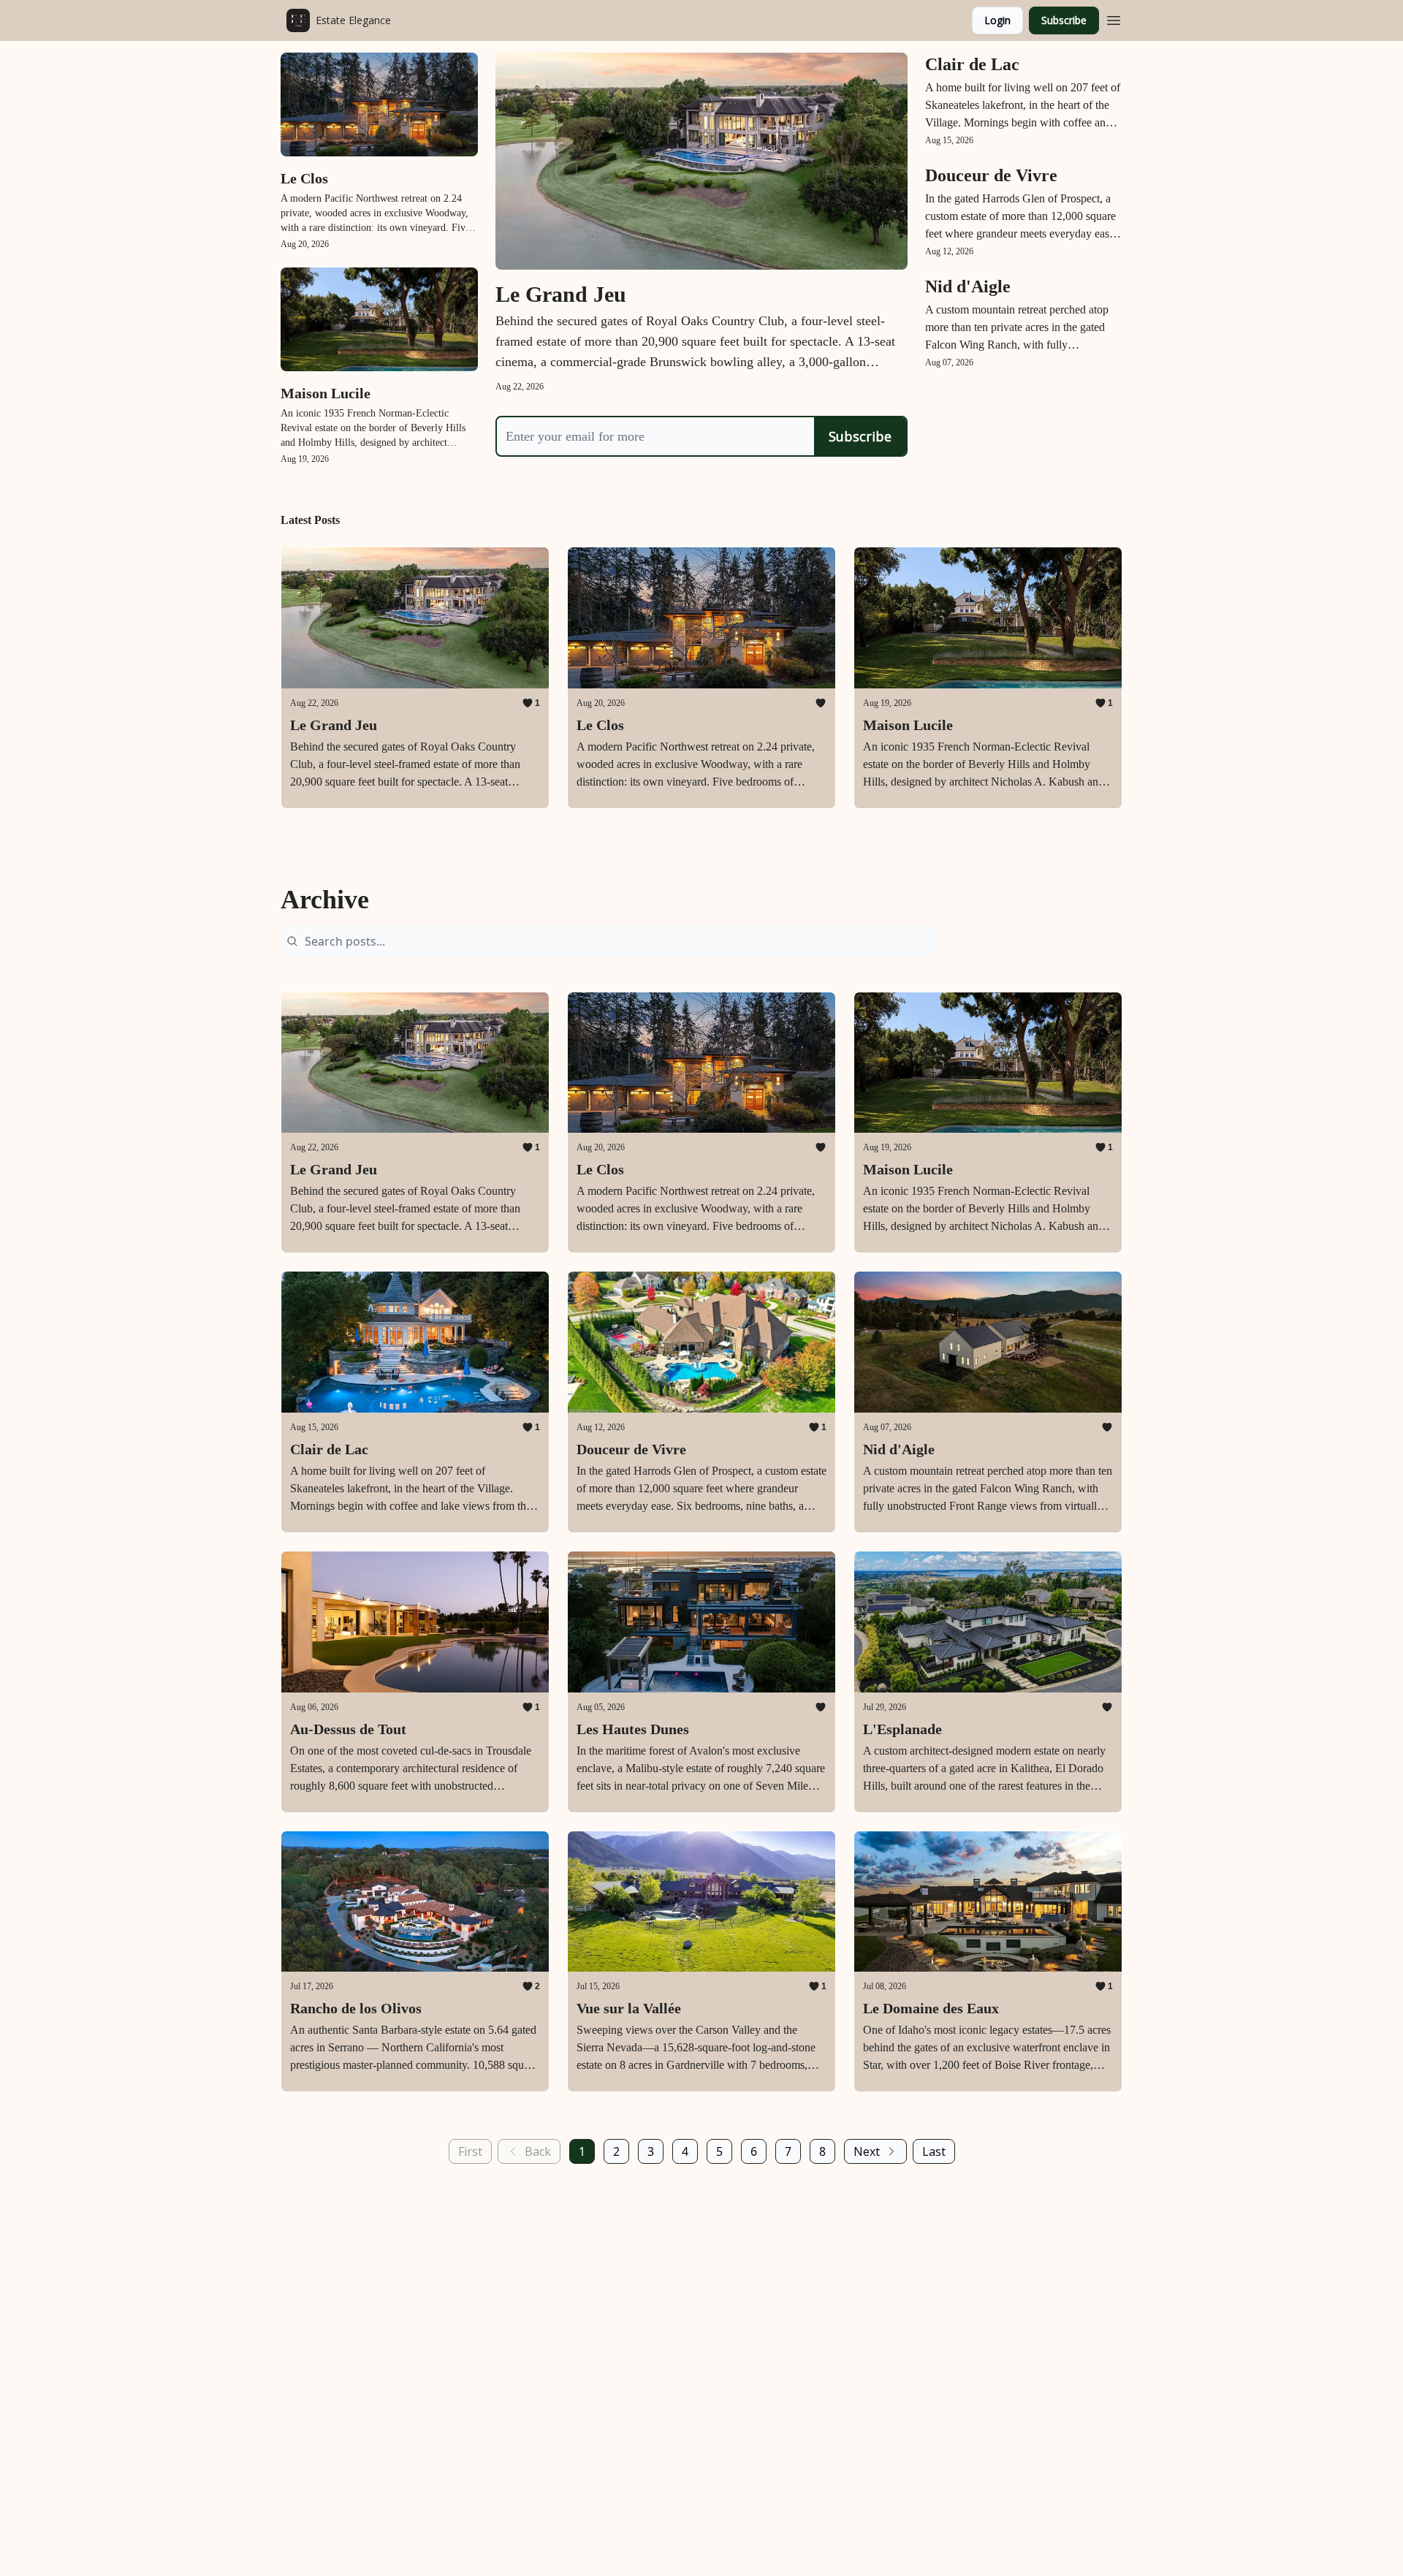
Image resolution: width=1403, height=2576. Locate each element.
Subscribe (1064, 20)
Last (934, 2151)
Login (997, 20)
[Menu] (1114, 18)
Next (867, 2151)
